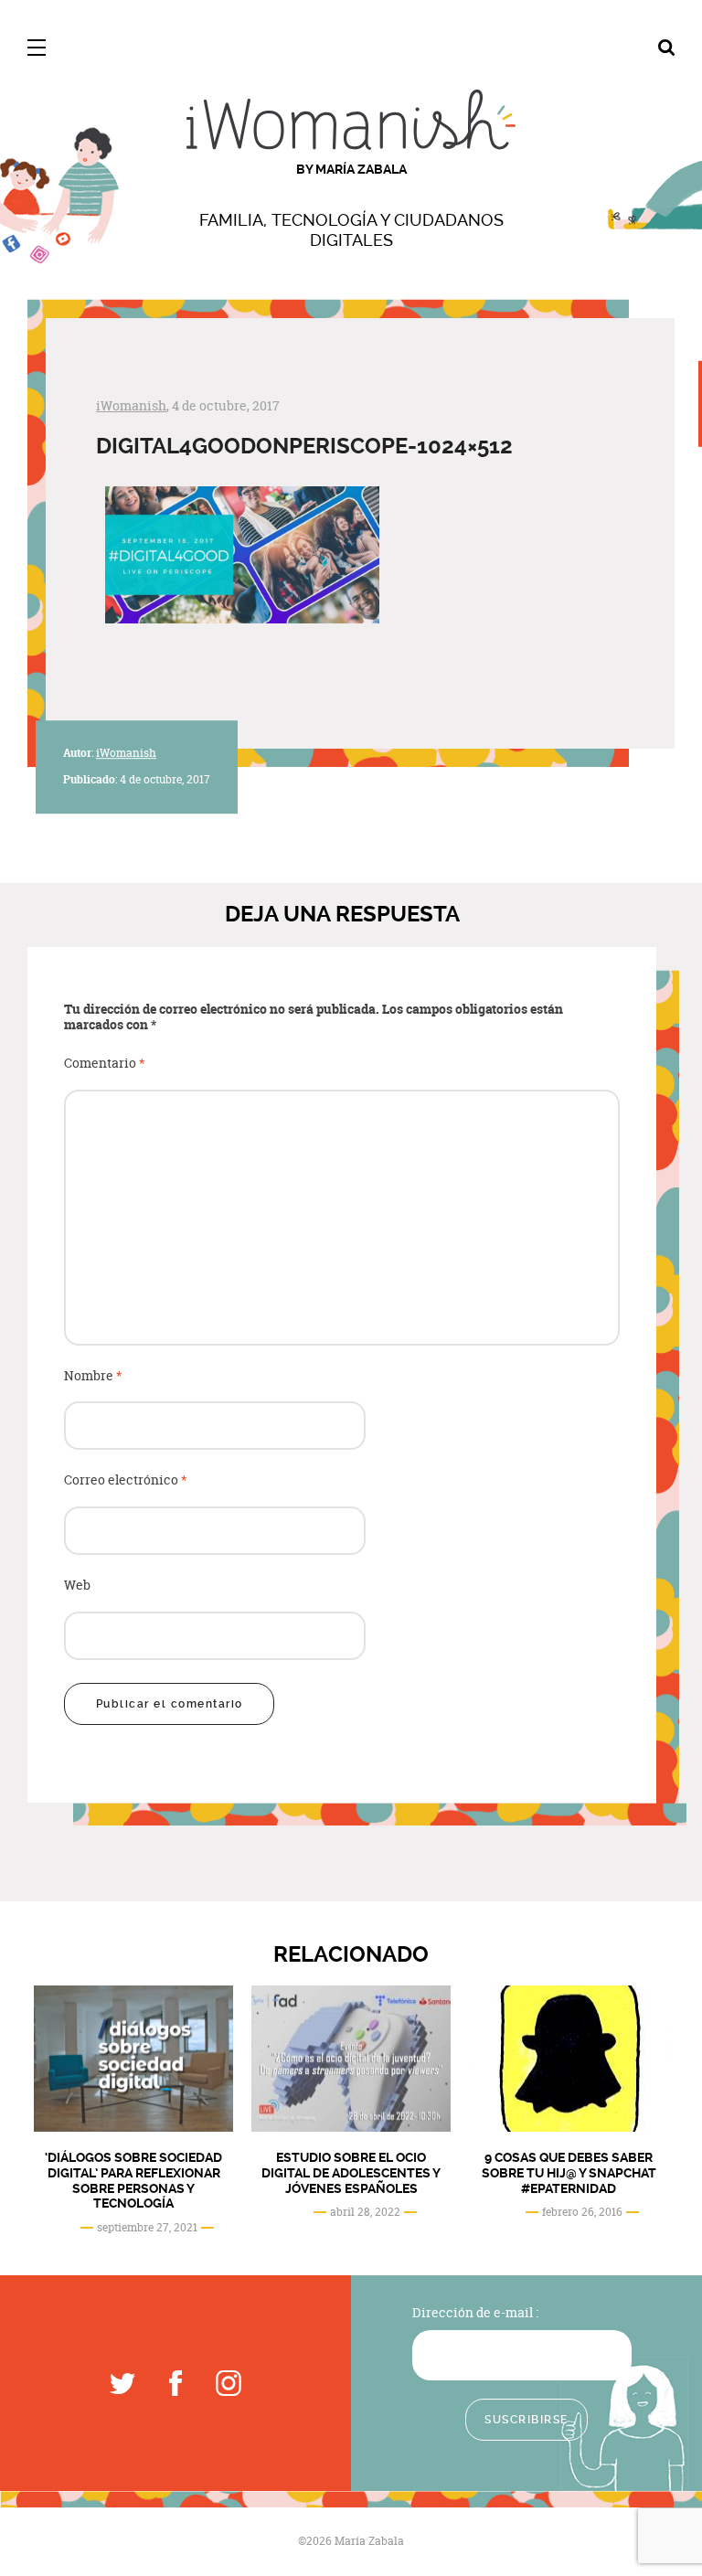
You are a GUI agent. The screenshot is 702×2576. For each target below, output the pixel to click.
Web (77, 1586)
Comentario (105, 1064)
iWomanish (131, 405)
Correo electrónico (126, 1480)
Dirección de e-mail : (475, 2312)
